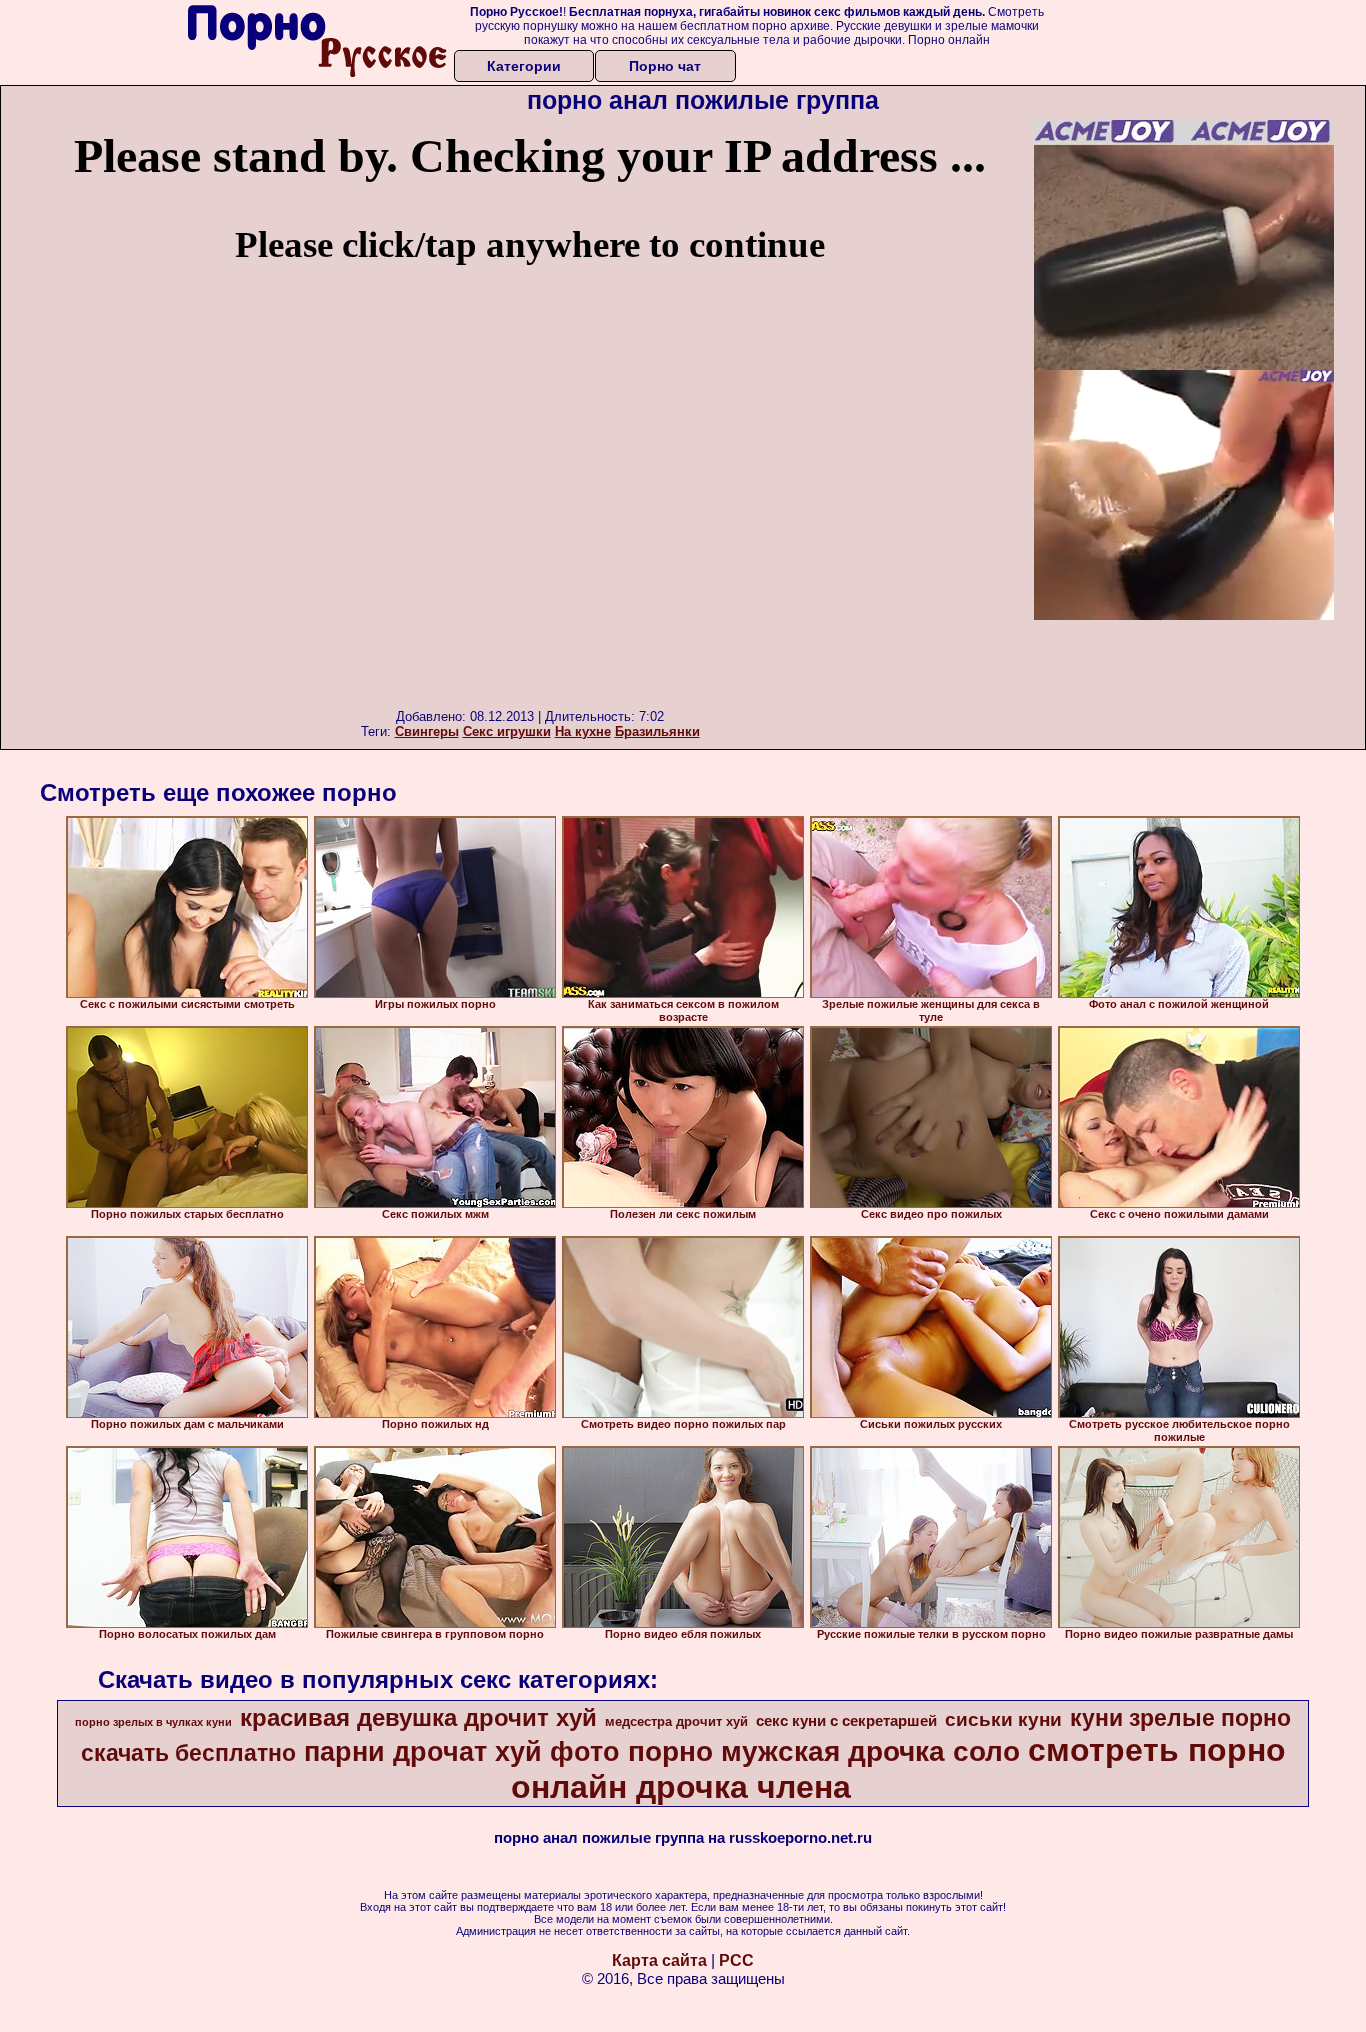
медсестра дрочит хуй (676, 1721)
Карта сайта (659, 1960)
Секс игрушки (507, 731)
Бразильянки (657, 731)
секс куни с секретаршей (846, 1721)
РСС (736, 1960)
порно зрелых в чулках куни (153, 1722)
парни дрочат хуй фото (462, 1752)
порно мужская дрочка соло (824, 1751)
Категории (524, 66)
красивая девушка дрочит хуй (418, 1717)
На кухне (583, 731)
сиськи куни (1003, 1719)
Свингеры (427, 731)
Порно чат (665, 66)
